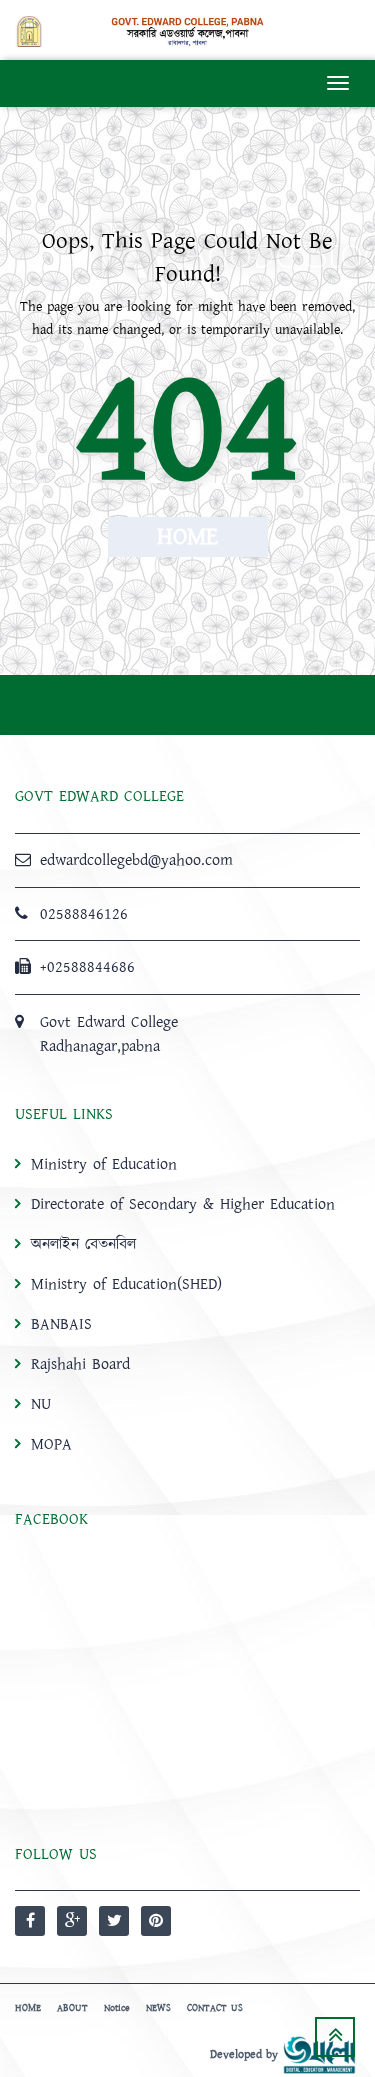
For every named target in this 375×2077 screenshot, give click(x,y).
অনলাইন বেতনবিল (83, 1244)
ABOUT (72, 2008)
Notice (117, 2008)
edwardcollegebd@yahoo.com (136, 860)
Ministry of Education (104, 1164)
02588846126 (84, 914)
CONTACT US (215, 2008)
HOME (28, 2008)
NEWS (158, 2008)
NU (41, 1404)
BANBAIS (61, 1324)
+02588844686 (87, 967)
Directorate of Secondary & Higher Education (183, 1204)
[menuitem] (187, 1303)
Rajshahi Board (80, 1364)
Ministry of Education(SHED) (126, 1284)
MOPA (51, 1444)
